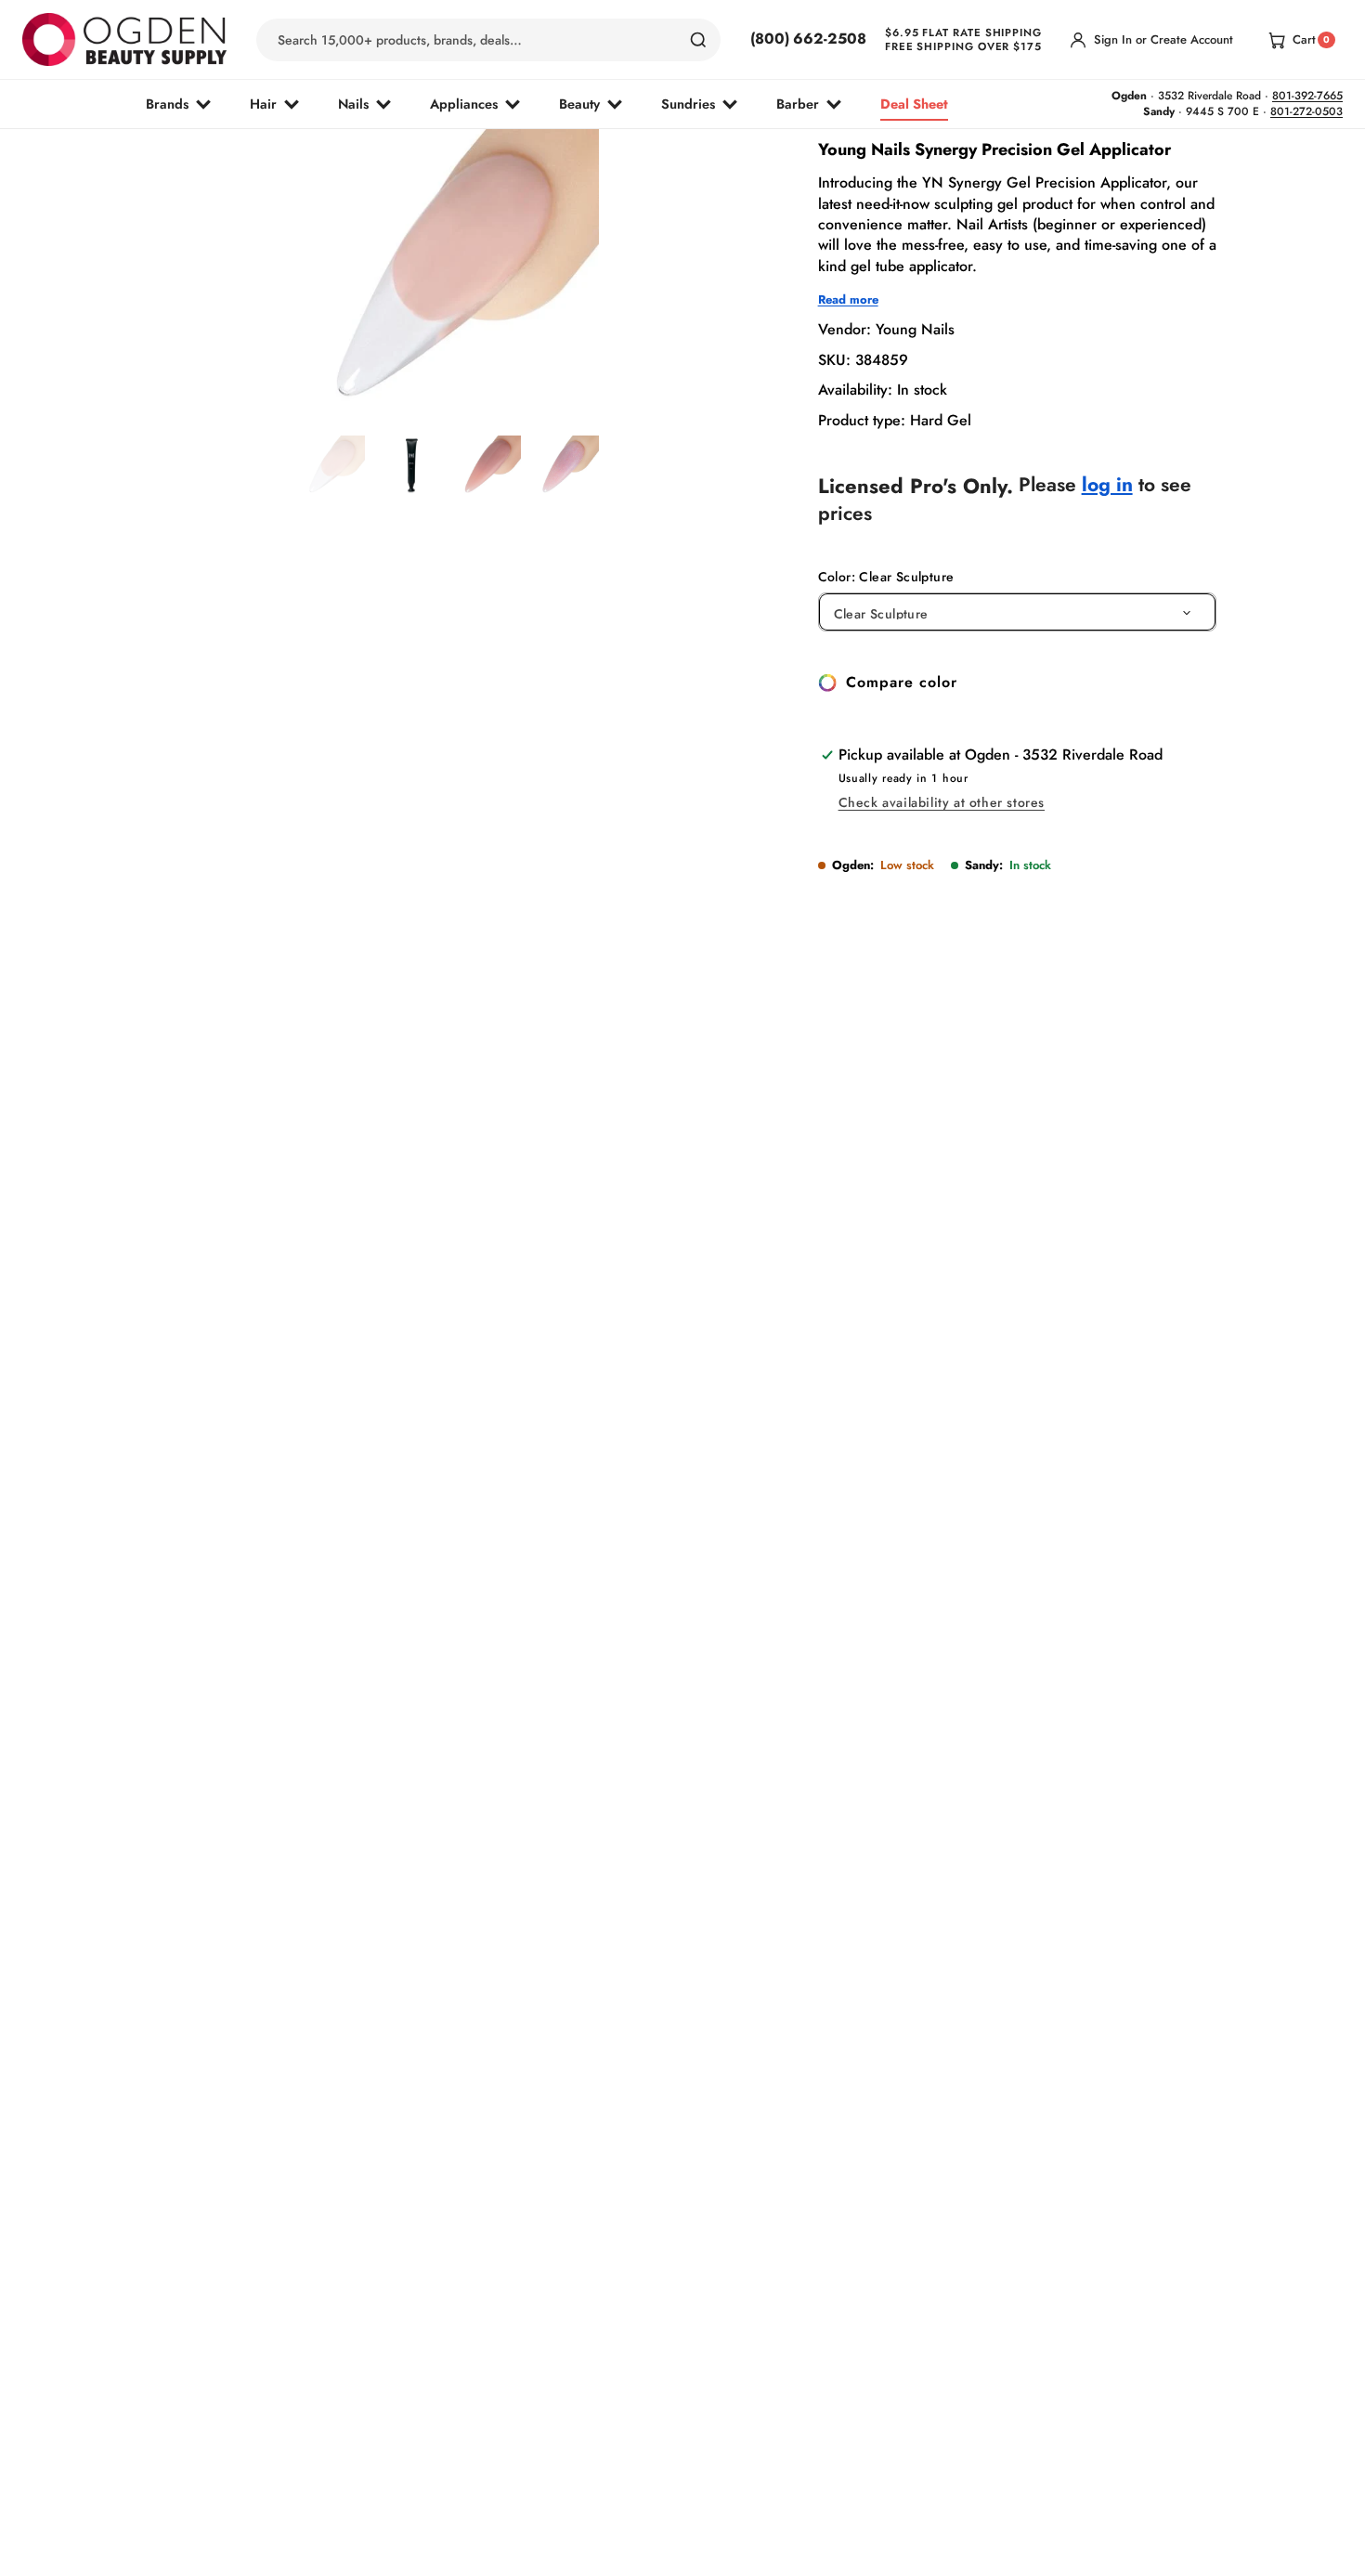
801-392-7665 (1307, 96)
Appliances (464, 104)
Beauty (579, 104)
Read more (848, 301)
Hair (263, 104)
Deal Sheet (914, 104)
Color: (886, 578)
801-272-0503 (1306, 111)
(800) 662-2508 (808, 39)
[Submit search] (698, 40)
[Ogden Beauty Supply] (124, 39)
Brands (167, 104)
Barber (798, 104)
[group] (333, 467)
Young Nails (915, 330)
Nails (353, 104)
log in (1107, 485)
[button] (402, 383)
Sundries (688, 104)
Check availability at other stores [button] (942, 803)
